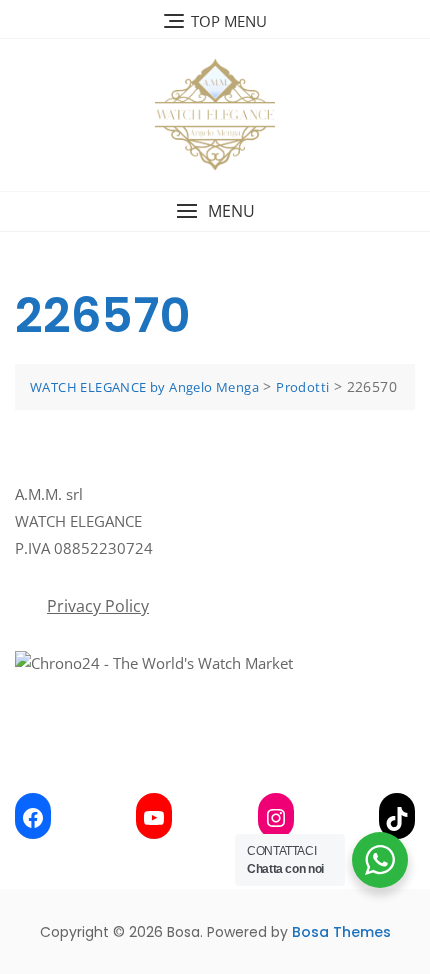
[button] (215, 211)
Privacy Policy (98, 606)
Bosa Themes (341, 932)
